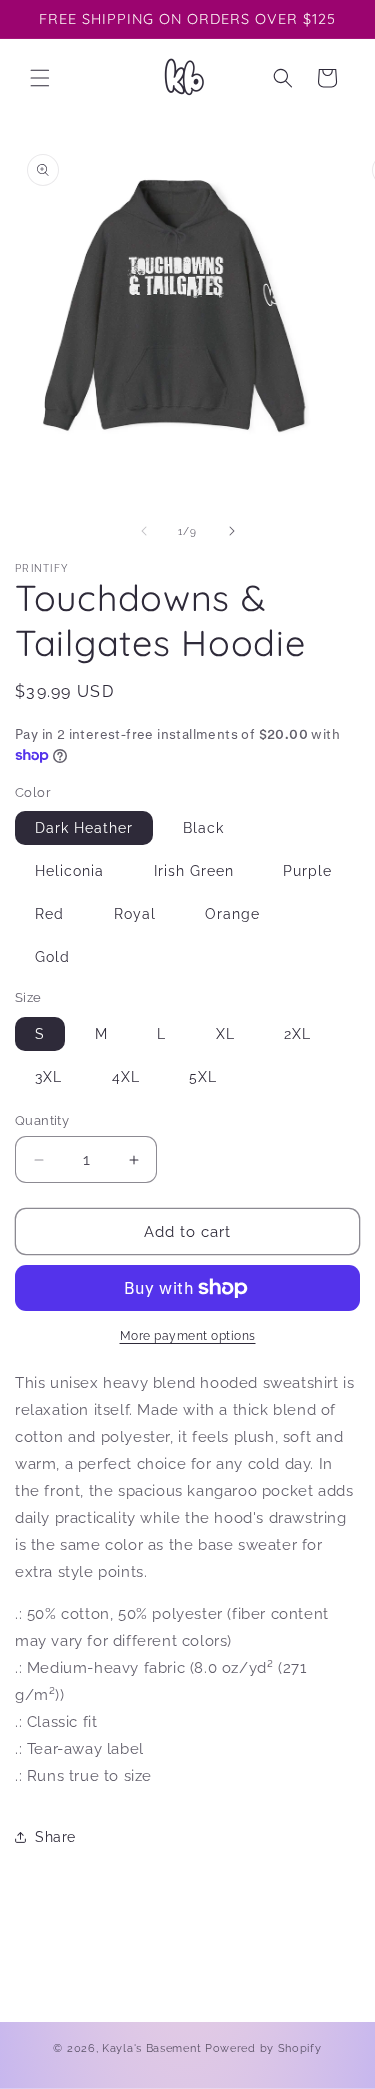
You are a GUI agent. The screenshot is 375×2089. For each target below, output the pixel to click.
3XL (48, 1077)
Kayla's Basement (151, 2048)
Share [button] (55, 1837)
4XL (126, 1077)
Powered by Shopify (263, 2048)
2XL (297, 1034)
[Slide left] (144, 531)
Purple (307, 871)
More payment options (188, 1336)
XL (225, 1034)
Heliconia (69, 871)
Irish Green (194, 871)
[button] (40, 78)
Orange (232, 914)
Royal (135, 914)
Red (49, 914)
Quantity (42, 1120)
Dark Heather (84, 828)
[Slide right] (232, 531)
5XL (203, 1077)
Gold (52, 957)
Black (203, 828)
